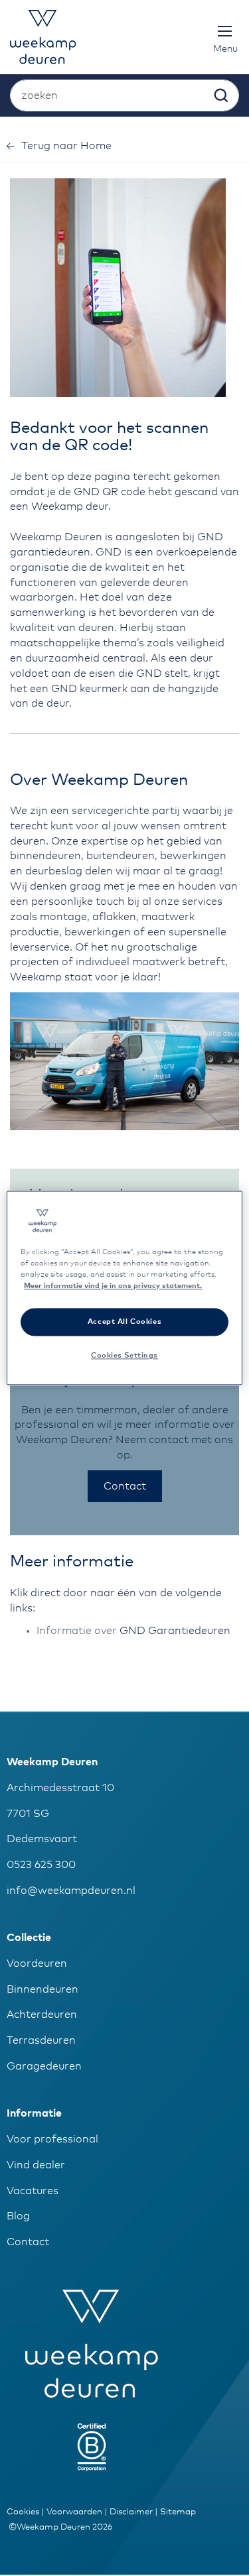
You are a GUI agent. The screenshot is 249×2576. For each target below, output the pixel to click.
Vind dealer (36, 2165)
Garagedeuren (44, 2066)
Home (66, 146)
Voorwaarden (74, 2512)
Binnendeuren (42, 1989)
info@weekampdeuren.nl (71, 1891)
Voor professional (52, 2139)
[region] (124, 1288)
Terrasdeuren (41, 2040)
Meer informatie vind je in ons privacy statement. (113, 1286)
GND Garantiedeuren (175, 1631)
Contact (28, 2242)
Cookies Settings (124, 1356)
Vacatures (33, 2191)
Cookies (23, 2512)
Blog (18, 2216)
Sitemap (178, 2512)
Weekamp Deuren (52, 1762)
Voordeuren (37, 1963)
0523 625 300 (41, 1865)
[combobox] (124, 95)
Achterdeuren (42, 2015)
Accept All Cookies (124, 1322)
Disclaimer (131, 2512)
